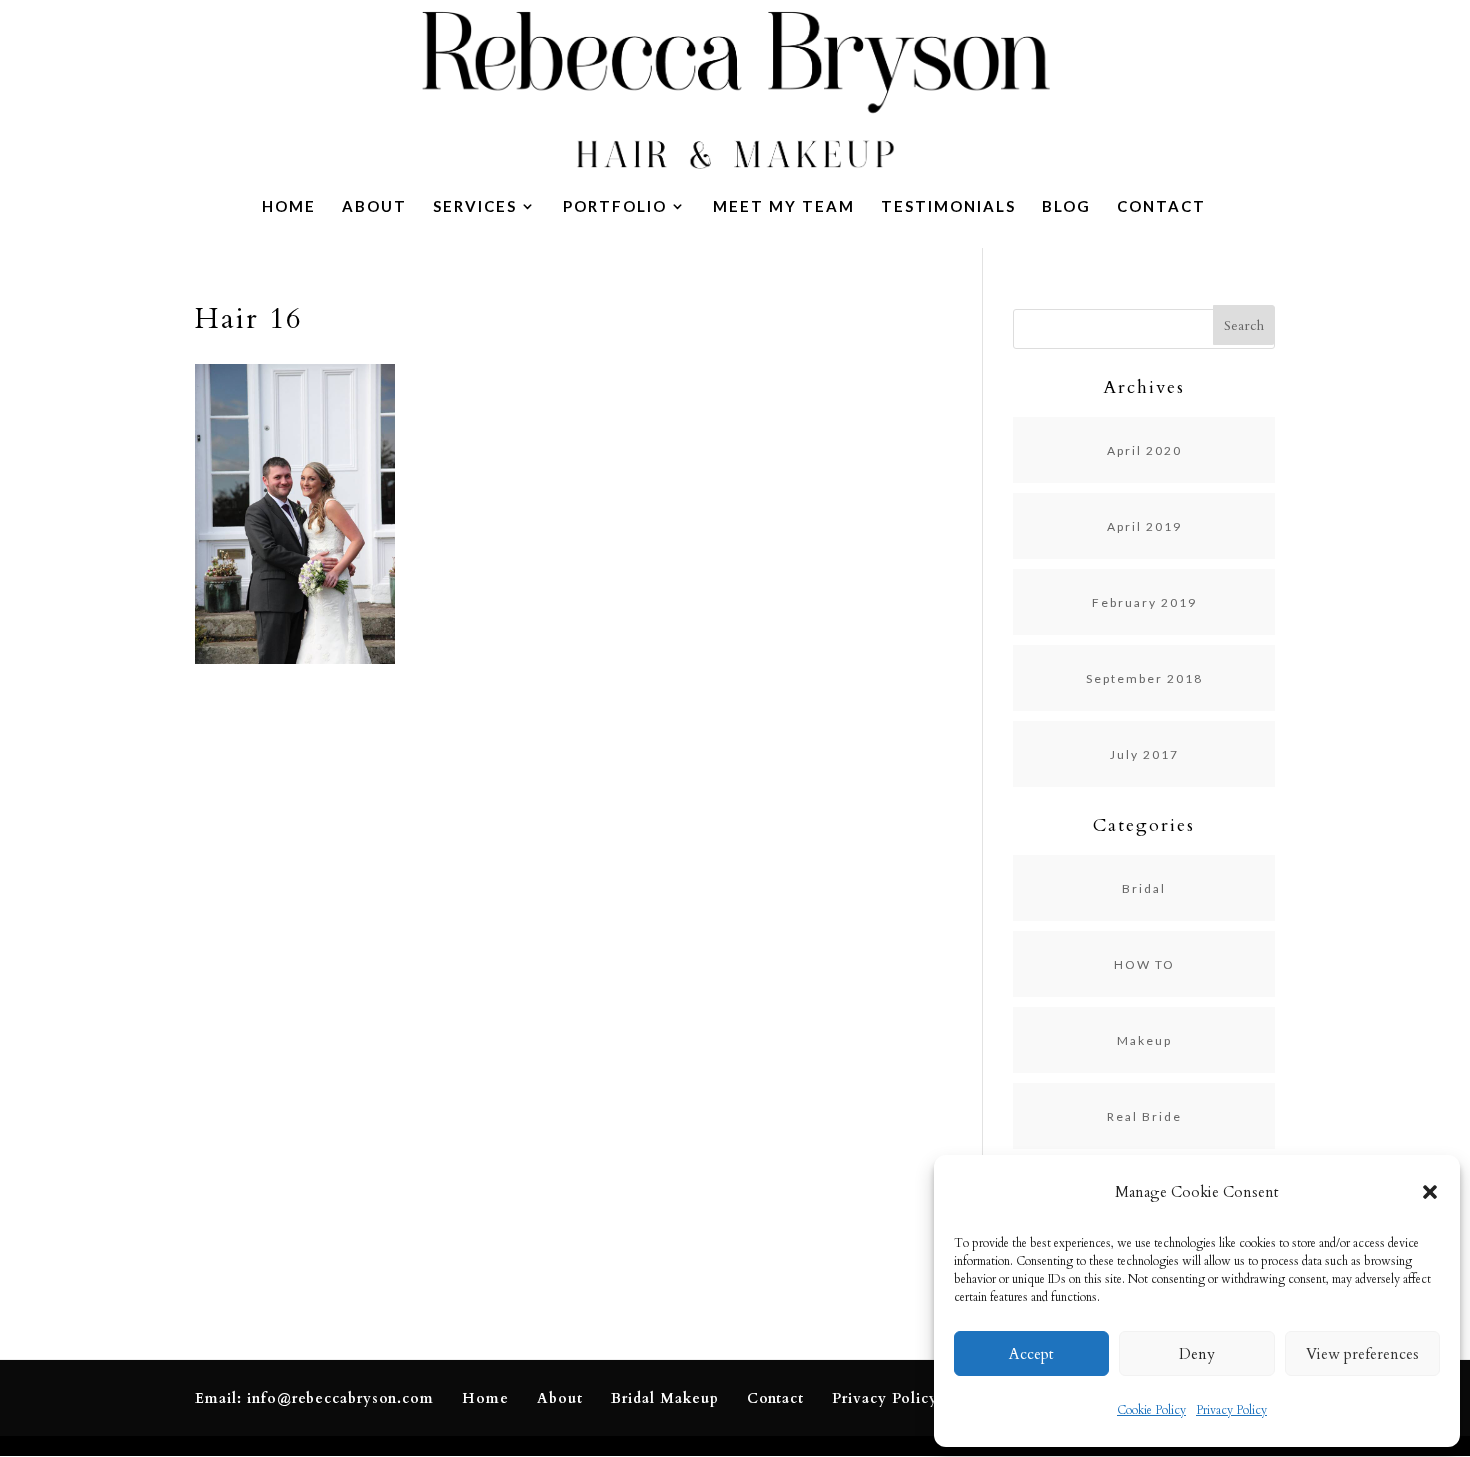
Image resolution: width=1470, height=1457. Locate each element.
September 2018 (1144, 678)
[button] (1430, 1192)
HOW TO (1144, 964)
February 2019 (1144, 602)
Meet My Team (784, 207)
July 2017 (1144, 754)
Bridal (1144, 888)
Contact (1161, 207)
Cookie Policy (1151, 1410)
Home (289, 207)
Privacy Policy (1231, 1410)
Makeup (1144, 1040)
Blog (1066, 207)
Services (475, 207)
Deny (1197, 1354)
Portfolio (615, 207)
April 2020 (1144, 450)
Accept (1031, 1354)
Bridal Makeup (665, 1398)
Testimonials (948, 207)
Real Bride (1144, 1116)
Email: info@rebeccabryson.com (314, 1398)
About (374, 207)
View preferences (1362, 1354)
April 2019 (1144, 526)
